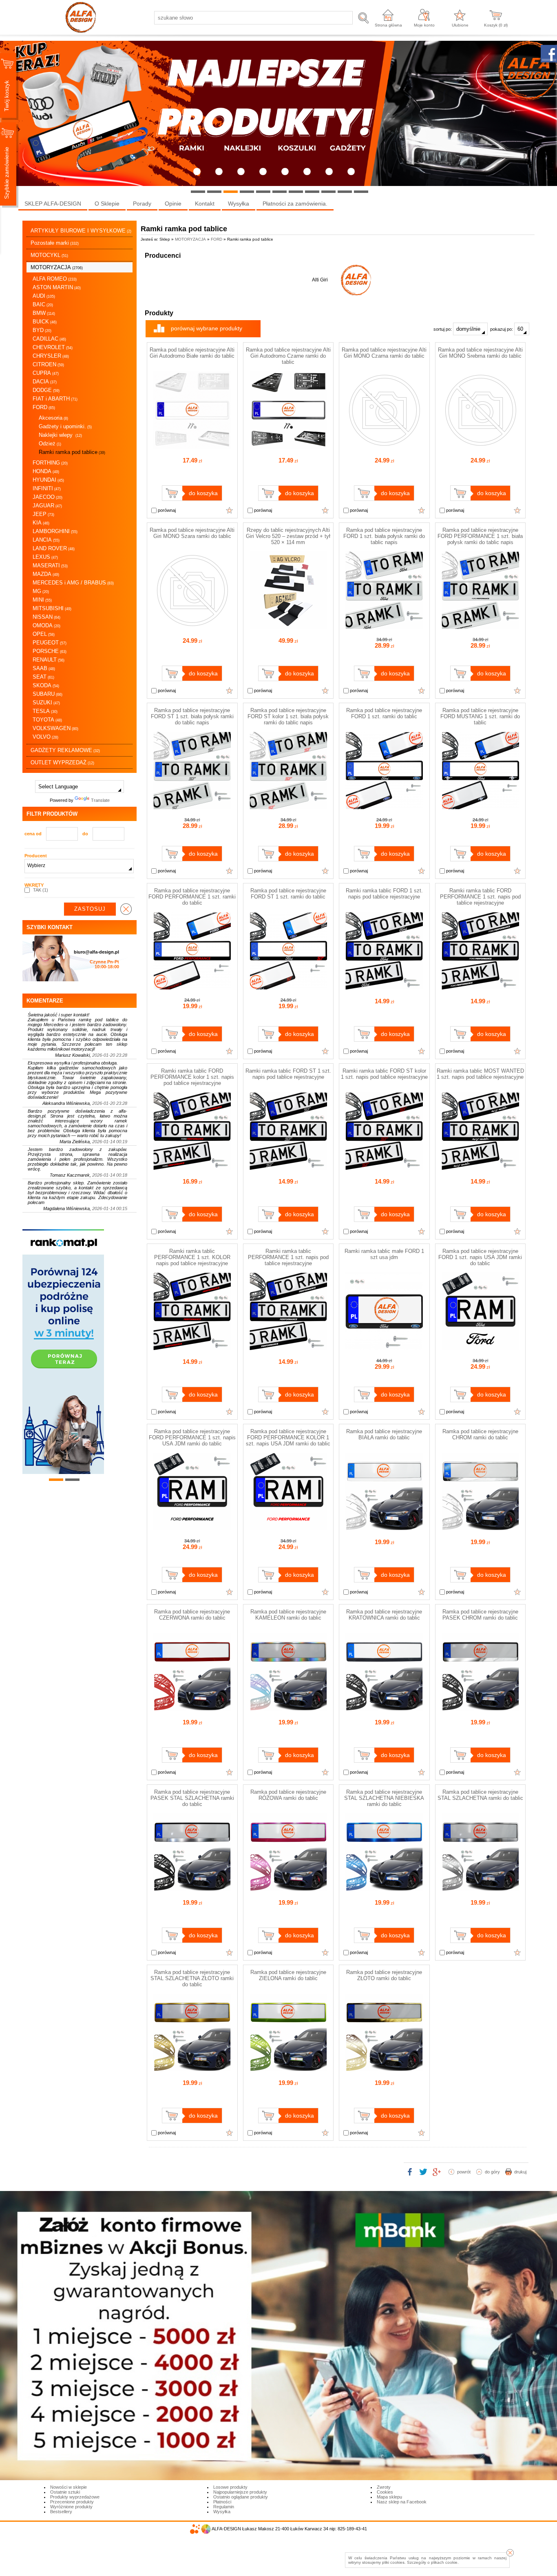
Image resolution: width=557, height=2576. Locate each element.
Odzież (50, 444)
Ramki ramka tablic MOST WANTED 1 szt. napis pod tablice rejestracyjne (480, 1074)
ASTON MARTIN (57, 287)
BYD (42, 330)
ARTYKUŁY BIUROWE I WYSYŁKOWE (81, 231)
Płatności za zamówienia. (295, 204)
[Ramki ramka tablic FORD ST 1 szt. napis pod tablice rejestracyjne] (288, 1168)
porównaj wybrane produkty (207, 328)
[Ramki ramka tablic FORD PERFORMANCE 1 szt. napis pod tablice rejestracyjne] (480, 988)
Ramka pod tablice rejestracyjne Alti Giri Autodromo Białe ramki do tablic (192, 353)
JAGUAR (47, 506)
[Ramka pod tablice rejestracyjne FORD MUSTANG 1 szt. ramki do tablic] (480, 808)
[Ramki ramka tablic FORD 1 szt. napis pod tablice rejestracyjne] (384, 988)
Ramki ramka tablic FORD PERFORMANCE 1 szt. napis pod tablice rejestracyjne (480, 897)
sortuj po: (443, 329)
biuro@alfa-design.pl (96, 952)
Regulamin (224, 2507)
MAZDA (46, 574)
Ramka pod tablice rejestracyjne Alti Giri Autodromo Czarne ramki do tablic (288, 356)
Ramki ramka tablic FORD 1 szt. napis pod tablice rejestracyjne (384, 894)
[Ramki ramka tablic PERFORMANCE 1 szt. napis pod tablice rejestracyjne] (288, 1348)
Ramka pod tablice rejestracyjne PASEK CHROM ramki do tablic (480, 1615)
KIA (41, 523)
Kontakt (205, 204)
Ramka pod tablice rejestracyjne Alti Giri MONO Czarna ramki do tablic (384, 353)
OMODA (46, 625)
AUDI (44, 296)
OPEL (44, 634)
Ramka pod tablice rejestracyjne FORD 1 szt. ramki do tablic (384, 713)
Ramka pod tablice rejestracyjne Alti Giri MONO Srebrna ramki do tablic (480, 353)
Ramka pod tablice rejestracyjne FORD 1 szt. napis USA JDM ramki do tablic (480, 1257)
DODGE (46, 390)
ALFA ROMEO (55, 279)
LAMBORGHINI (55, 531)
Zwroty (384, 2487)
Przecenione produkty (72, 2502)
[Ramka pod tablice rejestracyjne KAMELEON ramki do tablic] (288, 1709)
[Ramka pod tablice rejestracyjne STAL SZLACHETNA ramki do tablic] (480, 1889)
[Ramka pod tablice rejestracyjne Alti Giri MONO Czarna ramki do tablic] (384, 447)
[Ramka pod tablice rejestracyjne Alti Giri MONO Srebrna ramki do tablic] (480, 447)
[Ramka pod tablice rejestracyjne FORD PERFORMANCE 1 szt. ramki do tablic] (192, 988)
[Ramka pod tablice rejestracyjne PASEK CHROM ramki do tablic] (480, 1709)
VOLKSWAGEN (55, 728)
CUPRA (46, 373)
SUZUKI (46, 703)
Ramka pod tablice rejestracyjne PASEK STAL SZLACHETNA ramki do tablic (192, 1798)
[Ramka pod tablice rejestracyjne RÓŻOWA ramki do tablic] (288, 1889)
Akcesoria (53, 418)
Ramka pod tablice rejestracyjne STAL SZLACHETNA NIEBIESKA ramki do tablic (384, 1798)
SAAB (44, 668)
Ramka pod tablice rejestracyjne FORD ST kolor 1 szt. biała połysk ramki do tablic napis (288, 716)
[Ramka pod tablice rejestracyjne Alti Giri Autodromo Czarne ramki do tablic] (288, 447)
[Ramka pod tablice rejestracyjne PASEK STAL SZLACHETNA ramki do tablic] (192, 1889)
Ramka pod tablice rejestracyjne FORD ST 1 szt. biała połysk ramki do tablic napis (192, 716)
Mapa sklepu (389, 2497)
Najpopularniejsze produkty (240, 2492)
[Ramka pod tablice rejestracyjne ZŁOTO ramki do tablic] (384, 2069)
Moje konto (424, 25)
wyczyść (126, 909)
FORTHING (50, 463)
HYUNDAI (48, 480)
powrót (464, 2172)
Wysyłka (239, 204)
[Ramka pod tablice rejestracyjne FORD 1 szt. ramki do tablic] (384, 808)
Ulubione (460, 25)
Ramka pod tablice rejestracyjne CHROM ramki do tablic (480, 1434)
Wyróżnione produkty (71, 2507)
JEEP (43, 514)
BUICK (45, 322)
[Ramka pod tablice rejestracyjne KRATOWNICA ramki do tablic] (384, 1709)
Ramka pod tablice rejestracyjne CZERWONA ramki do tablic (192, 1615)
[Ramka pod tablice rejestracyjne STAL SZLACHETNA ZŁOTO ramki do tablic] (192, 2069)
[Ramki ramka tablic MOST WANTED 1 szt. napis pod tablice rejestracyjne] (480, 1168)
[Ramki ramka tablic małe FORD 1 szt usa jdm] (384, 1348)
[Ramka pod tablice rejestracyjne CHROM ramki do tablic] (480, 1529)
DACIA (45, 382)
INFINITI (47, 488)
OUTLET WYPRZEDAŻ (62, 762)
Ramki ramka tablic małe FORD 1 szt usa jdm (384, 1254)
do (85, 834)
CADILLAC (49, 339)
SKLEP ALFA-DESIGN (53, 204)
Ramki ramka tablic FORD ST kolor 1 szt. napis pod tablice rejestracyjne (384, 1074)
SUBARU (48, 694)
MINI (42, 600)
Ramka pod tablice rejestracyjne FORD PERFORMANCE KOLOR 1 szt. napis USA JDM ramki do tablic (288, 1437)
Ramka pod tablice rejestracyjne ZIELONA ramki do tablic (288, 1975)
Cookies (385, 2492)
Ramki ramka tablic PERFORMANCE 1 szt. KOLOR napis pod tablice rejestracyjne (192, 1257)
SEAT (43, 677)
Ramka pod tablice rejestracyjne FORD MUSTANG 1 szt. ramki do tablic (480, 716)
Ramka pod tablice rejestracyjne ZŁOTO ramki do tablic (384, 1975)
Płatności (222, 2502)
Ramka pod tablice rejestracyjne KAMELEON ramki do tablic (288, 1615)
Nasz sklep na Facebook (402, 2502)
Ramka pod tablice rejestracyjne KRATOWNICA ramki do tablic (384, 1615)
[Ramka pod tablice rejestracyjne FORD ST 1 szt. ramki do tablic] (288, 988)
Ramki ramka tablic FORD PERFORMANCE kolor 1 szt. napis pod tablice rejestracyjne (192, 1077)
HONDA (46, 471)
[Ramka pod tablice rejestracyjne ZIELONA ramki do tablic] (288, 2069)
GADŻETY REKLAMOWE (65, 750)
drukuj (520, 2172)
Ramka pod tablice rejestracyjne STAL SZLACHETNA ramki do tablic (480, 1795)
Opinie (173, 204)
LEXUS (45, 557)
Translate (100, 800)
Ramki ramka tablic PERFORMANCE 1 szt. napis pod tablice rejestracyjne (288, 1257)
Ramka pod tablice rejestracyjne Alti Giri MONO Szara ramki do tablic (192, 533)
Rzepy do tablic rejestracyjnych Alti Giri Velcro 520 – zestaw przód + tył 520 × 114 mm (288, 536)
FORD (44, 407)
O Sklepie (107, 204)
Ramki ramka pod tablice (72, 452)
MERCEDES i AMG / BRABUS (73, 583)
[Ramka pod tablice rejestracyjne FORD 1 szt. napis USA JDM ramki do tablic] (480, 1348)
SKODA (46, 685)
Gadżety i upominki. (65, 426)
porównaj (166, 510)
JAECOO (48, 497)
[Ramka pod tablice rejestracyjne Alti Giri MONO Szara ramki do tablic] (192, 627)
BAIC (43, 304)
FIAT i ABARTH (55, 399)
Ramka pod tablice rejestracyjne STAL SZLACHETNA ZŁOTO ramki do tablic (192, 1978)
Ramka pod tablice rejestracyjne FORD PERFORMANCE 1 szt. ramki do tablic (192, 897)
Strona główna (388, 25)
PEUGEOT (50, 643)
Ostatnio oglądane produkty (241, 2497)
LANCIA (46, 540)
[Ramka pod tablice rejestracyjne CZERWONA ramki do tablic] (192, 1709)
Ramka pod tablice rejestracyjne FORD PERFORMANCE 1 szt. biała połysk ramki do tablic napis (480, 536)
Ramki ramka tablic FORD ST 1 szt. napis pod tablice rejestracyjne (288, 1074)
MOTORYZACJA (57, 267)
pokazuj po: (502, 329)
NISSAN (46, 617)
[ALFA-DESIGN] (356, 280)
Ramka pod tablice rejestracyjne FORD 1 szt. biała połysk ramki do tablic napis (384, 536)
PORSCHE (50, 651)
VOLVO (45, 737)
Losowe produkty (230, 2487)
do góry (492, 2172)
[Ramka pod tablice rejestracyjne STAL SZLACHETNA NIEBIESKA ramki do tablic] (384, 1889)
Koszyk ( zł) (496, 25)
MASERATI (50, 565)
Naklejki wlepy (60, 435)
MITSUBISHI (52, 608)
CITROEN (48, 364)
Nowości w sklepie (69, 2487)
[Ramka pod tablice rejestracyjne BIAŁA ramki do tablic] (384, 1529)
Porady (142, 204)
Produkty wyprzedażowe (75, 2497)
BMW (44, 313)
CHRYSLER (51, 356)
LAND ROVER (54, 548)
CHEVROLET (53, 347)
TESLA (45, 711)
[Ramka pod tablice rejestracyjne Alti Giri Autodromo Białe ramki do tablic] (192, 447)
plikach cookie (444, 2562)
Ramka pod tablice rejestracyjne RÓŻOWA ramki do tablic (288, 1795)
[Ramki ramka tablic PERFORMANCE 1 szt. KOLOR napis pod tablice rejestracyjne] (192, 1348)
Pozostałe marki (55, 243)
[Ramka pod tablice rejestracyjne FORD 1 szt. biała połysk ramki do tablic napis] (384, 627)
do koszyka (203, 493)
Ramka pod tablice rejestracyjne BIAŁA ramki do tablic (384, 1434)
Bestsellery (61, 2512)
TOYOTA (47, 720)
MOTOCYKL (49, 255)
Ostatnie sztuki (65, 2492)
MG (41, 591)
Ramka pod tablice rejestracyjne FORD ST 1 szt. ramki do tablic (288, 894)
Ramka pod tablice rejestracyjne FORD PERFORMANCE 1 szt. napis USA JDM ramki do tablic (192, 1437)
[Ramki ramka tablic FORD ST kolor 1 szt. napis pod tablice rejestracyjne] (384, 1168)
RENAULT (49, 660)
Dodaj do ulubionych (230, 510)
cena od (33, 834)
